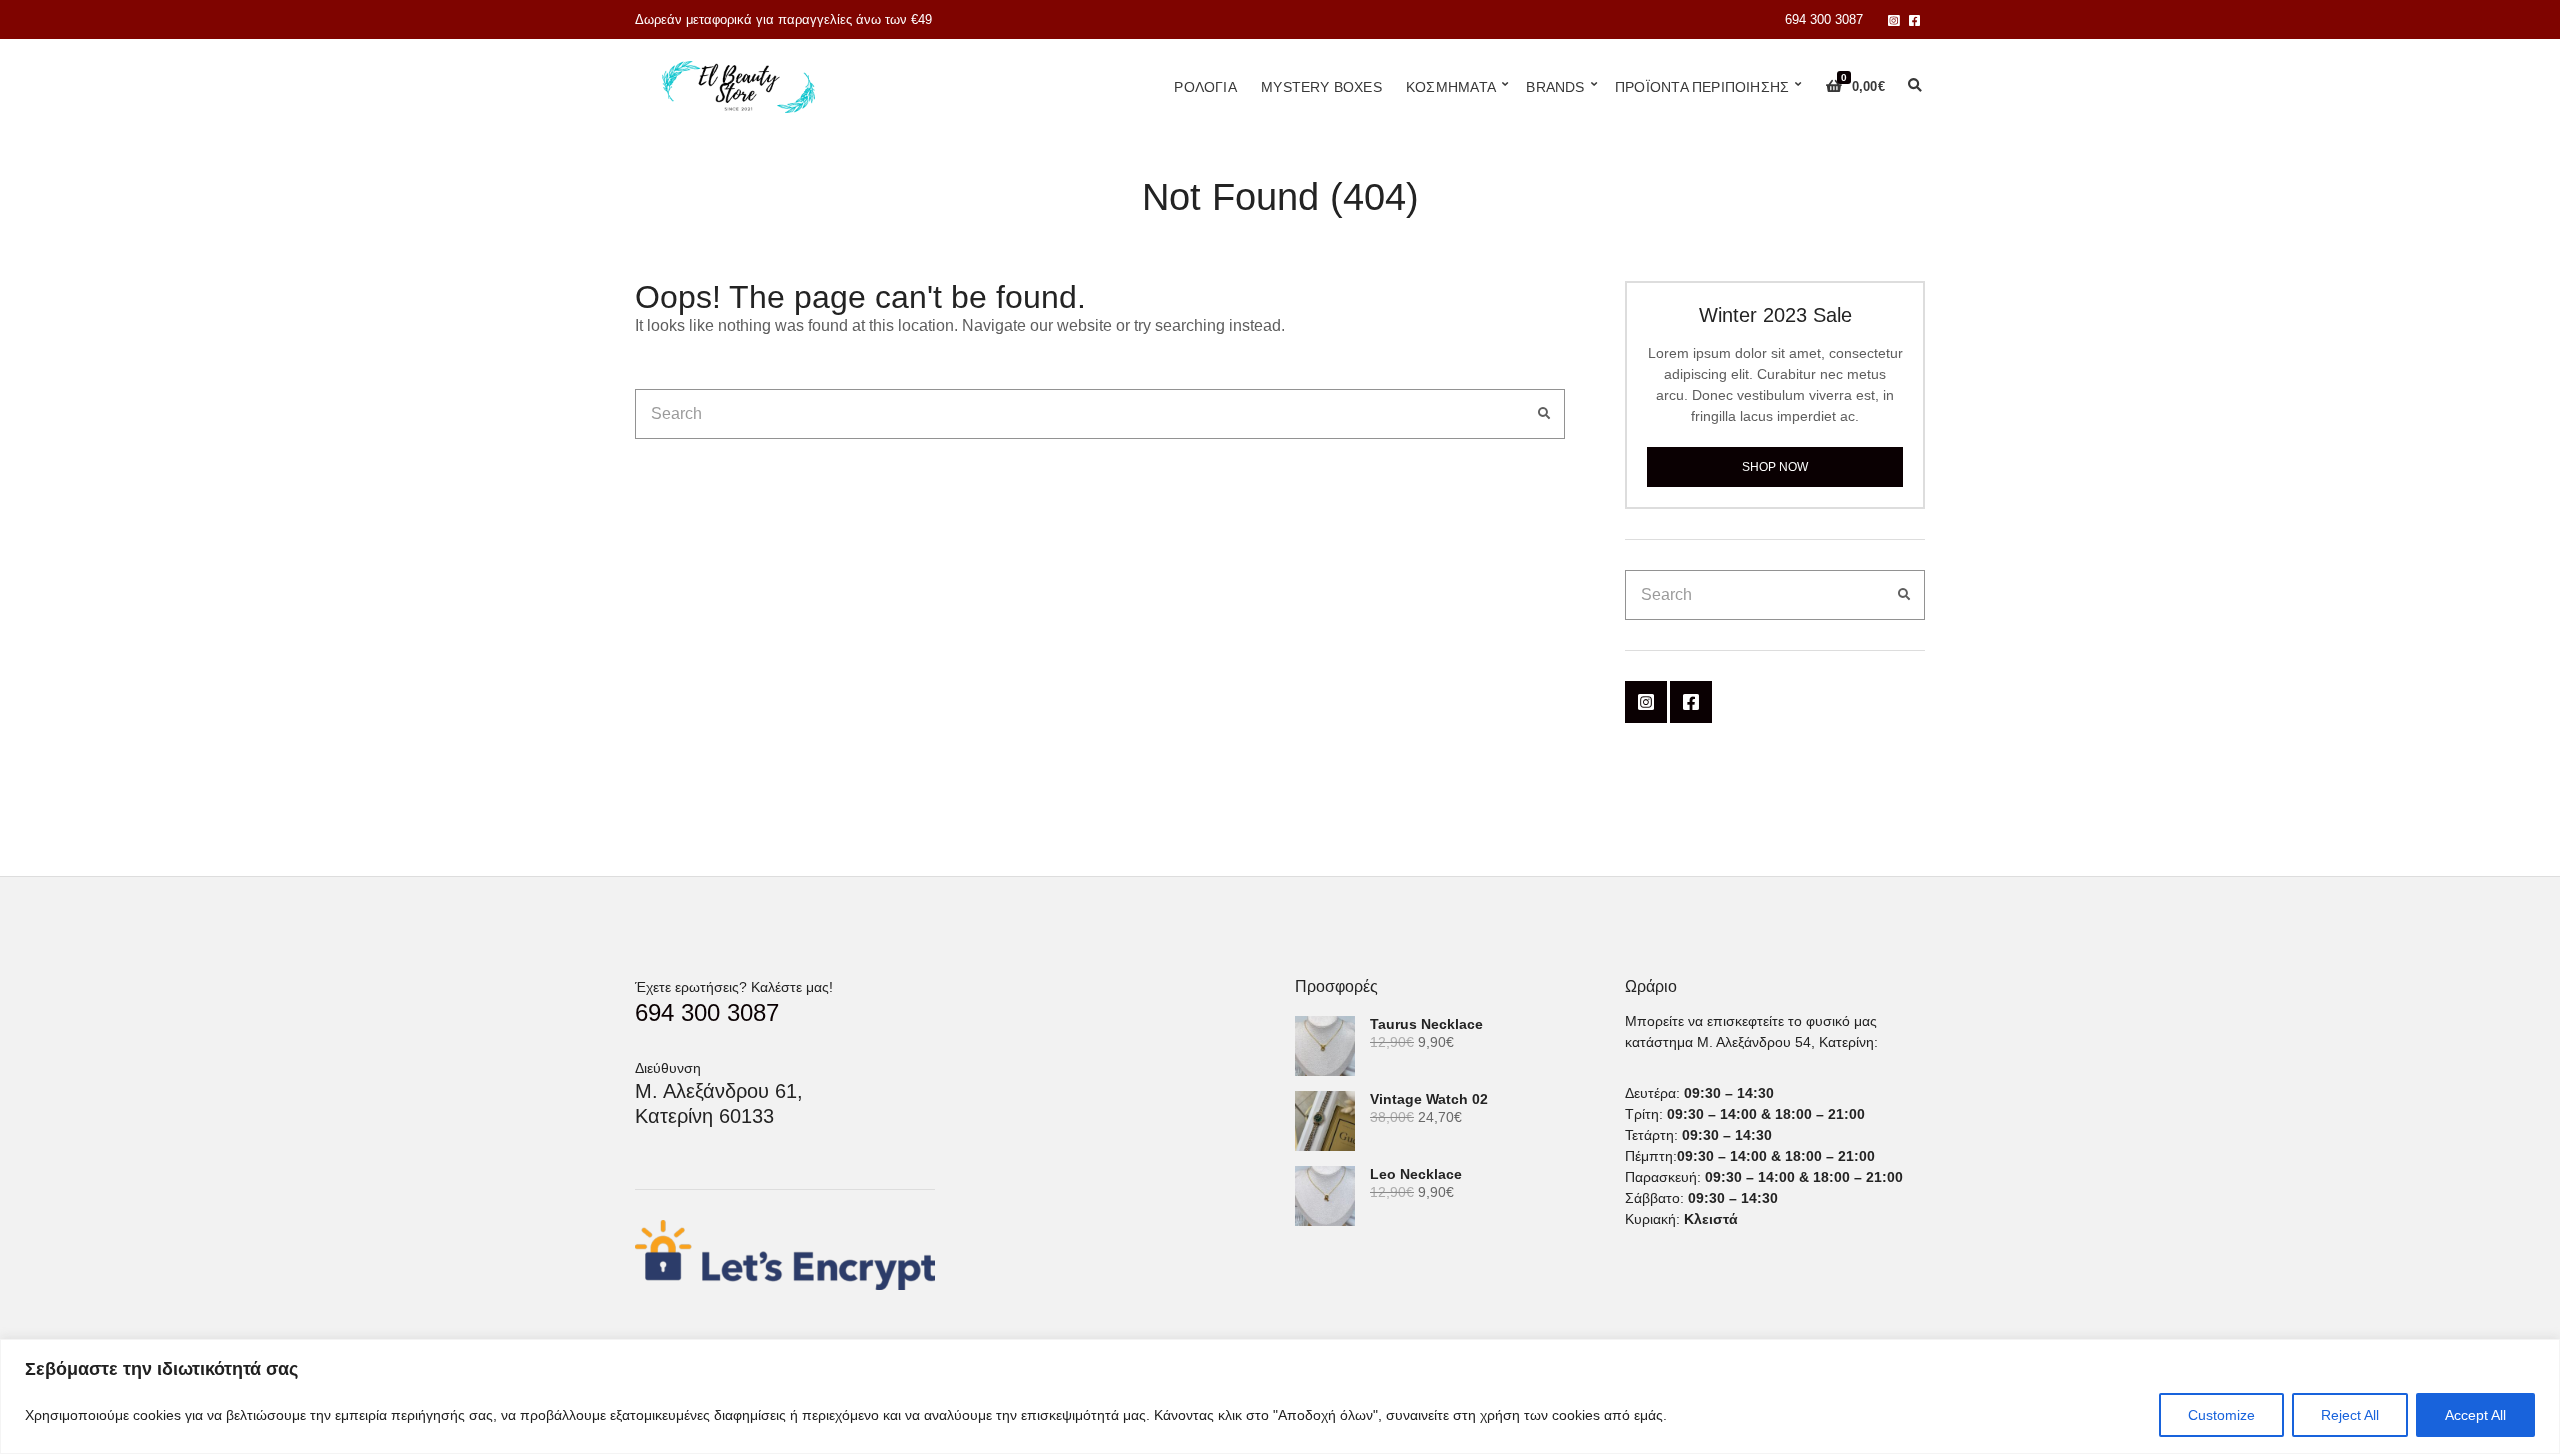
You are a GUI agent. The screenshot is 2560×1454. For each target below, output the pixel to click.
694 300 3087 (1824, 19)
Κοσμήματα (1451, 87)
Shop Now (1775, 467)
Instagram (1893, 19)
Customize (2221, 1415)
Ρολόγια (1205, 87)
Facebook (1914, 19)
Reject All (2350, 1415)
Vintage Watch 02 (1429, 1099)
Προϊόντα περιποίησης (1702, 87)
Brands (1555, 87)
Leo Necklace (1416, 1174)
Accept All (2475, 1415)
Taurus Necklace (1426, 1024)
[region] (1280, 1396)
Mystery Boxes (1321, 87)
